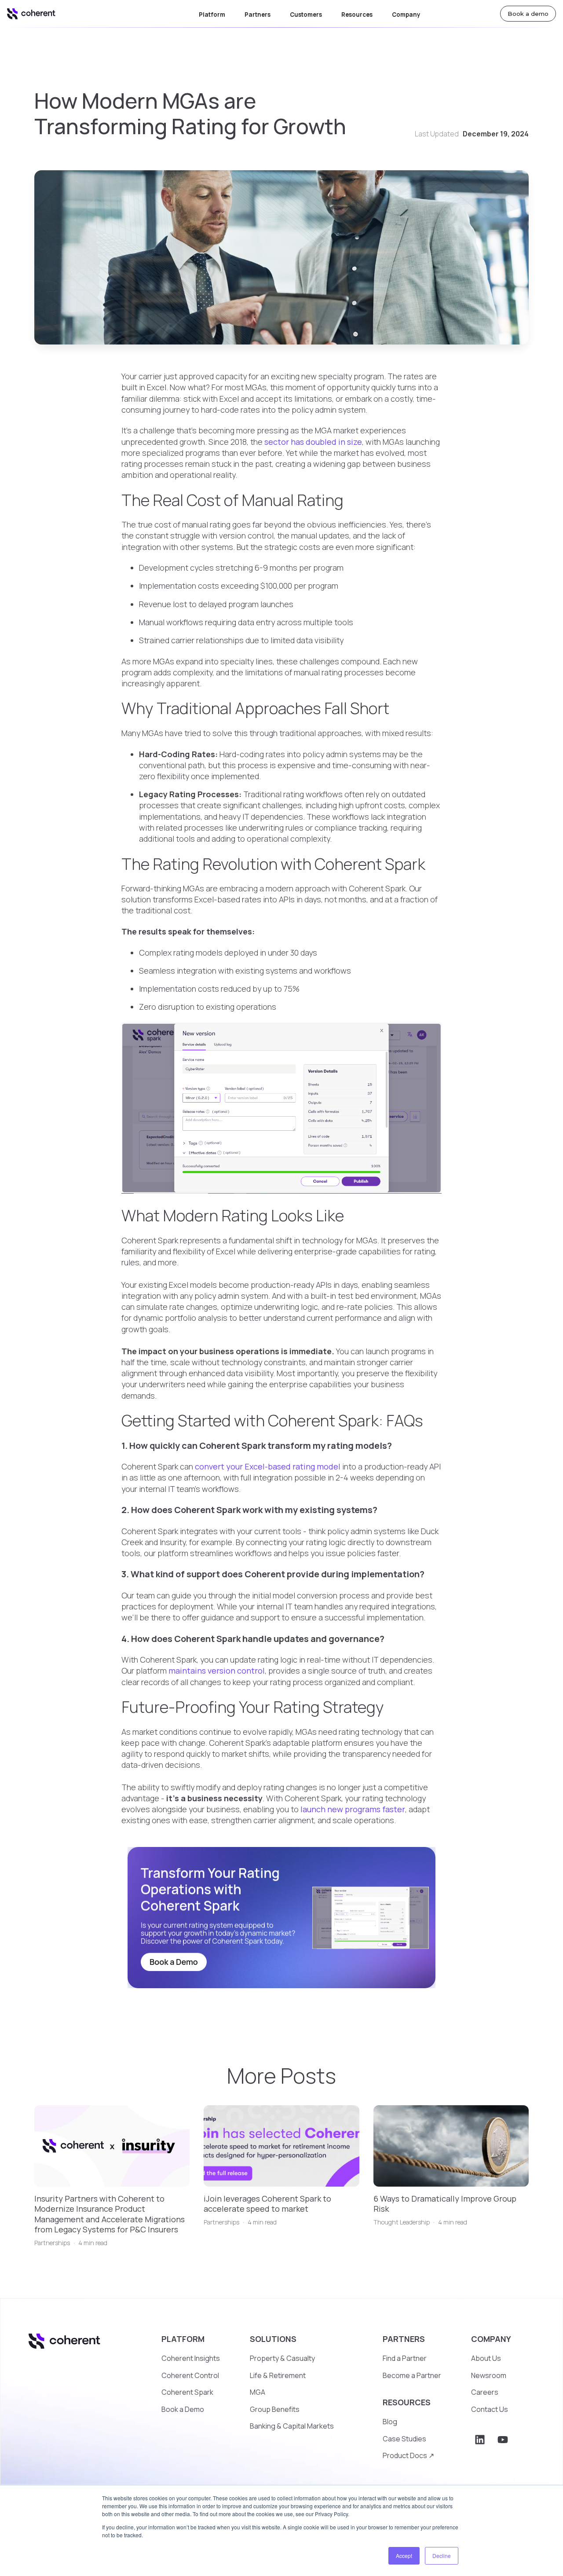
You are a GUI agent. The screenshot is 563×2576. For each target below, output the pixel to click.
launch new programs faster (353, 1809)
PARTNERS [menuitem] (404, 2339)
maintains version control (217, 1671)
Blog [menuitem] (390, 2422)
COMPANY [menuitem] (491, 2339)
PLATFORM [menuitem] (183, 2339)
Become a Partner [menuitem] (412, 2375)
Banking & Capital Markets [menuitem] (292, 2426)
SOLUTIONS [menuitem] (273, 2339)
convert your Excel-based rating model (268, 1466)
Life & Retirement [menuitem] (278, 2375)
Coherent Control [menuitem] (190, 2375)
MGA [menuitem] (258, 2392)
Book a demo (528, 14)
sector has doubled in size (313, 442)
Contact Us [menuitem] (490, 2409)
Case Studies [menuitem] (404, 2439)
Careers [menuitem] (485, 2392)
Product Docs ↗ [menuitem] (408, 2455)
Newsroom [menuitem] (489, 2375)
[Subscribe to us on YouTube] (503, 2440)
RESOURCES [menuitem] (407, 2402)
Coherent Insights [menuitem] (191, 2358)
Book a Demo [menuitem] (183, 2409)
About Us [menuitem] (486, 2358)
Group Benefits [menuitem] (275, 2409)
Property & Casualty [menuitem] (282, 2358)
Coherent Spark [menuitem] (187, 2392)
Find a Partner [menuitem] (405, 2358)
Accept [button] (404, 2556)
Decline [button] (442, 2556)
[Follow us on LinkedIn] (480, 2440)
